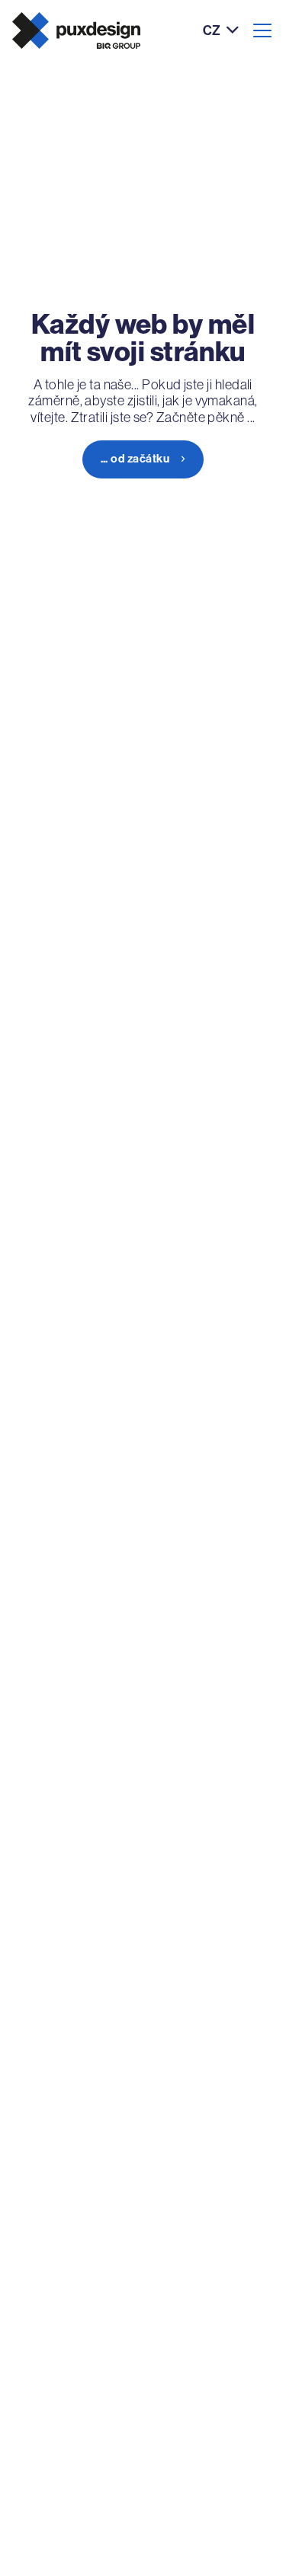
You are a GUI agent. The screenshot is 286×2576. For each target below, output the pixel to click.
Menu (262, 30)
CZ (212, 31)
